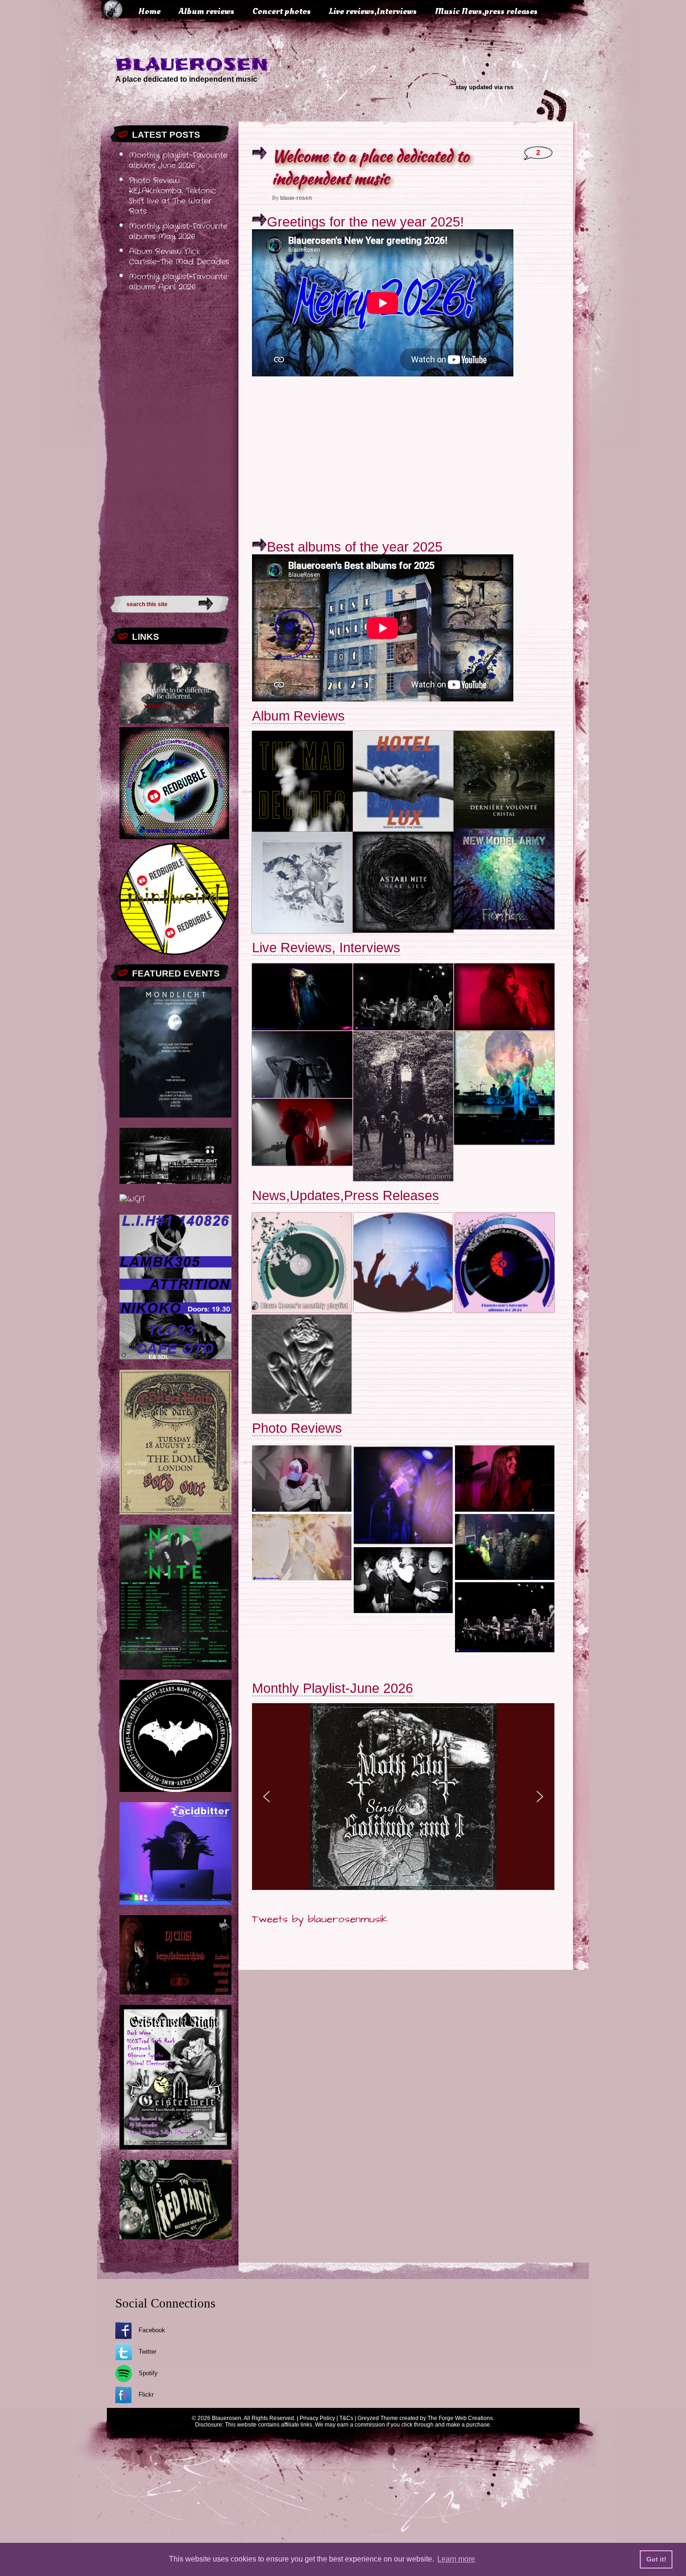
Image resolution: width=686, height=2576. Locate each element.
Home (149, 11)
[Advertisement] (170, 441)
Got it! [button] (656, 2559)
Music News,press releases (486, 11)
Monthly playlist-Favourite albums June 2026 (178, 161)
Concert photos (282, 11)
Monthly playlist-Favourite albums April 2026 (178, 282)
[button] (266, 1797)
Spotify (148, 2373)
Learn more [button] (456, 2559)
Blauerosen (192, 64)
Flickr (146, 2395)
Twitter (147, 2352)
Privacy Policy (317, 2418)
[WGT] (132, 1199)
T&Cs (346, 2418)
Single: (388, 1806)
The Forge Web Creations (460, 2418)
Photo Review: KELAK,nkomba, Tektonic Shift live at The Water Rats (172, 196)
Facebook (152, 2330)
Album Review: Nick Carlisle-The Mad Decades (179, 257)
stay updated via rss (484, 87)
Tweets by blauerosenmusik (320, 1919)
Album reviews (206, 11)
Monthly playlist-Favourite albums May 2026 (178, 232)
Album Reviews (298, 716)
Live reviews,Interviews (373, 11)
